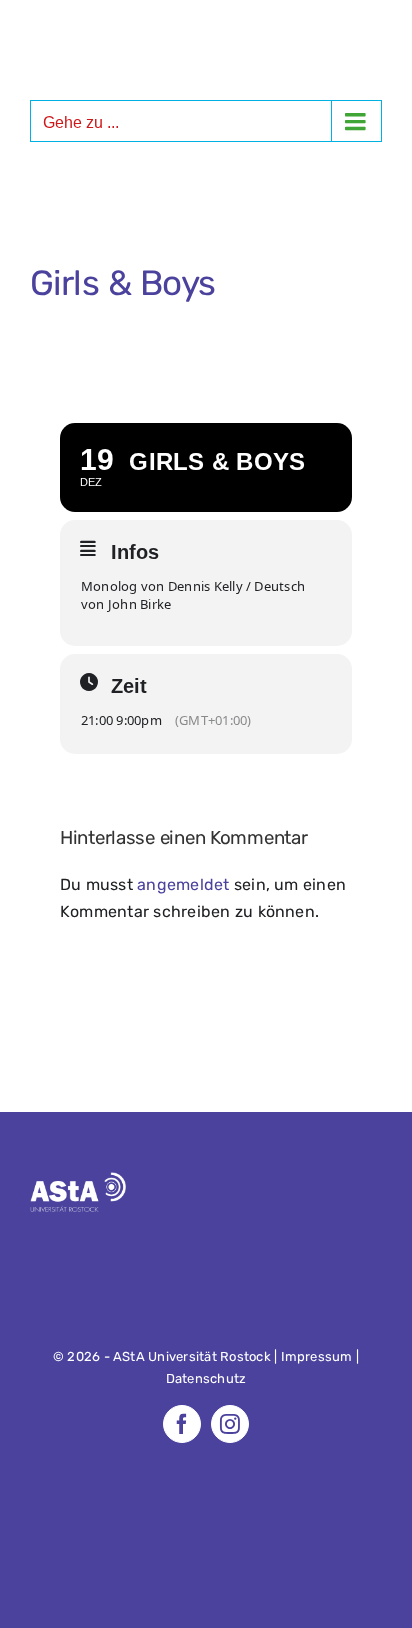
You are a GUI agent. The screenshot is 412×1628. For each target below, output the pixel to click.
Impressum (317, 1356)
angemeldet (183, 884)
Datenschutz (206, 1378)
